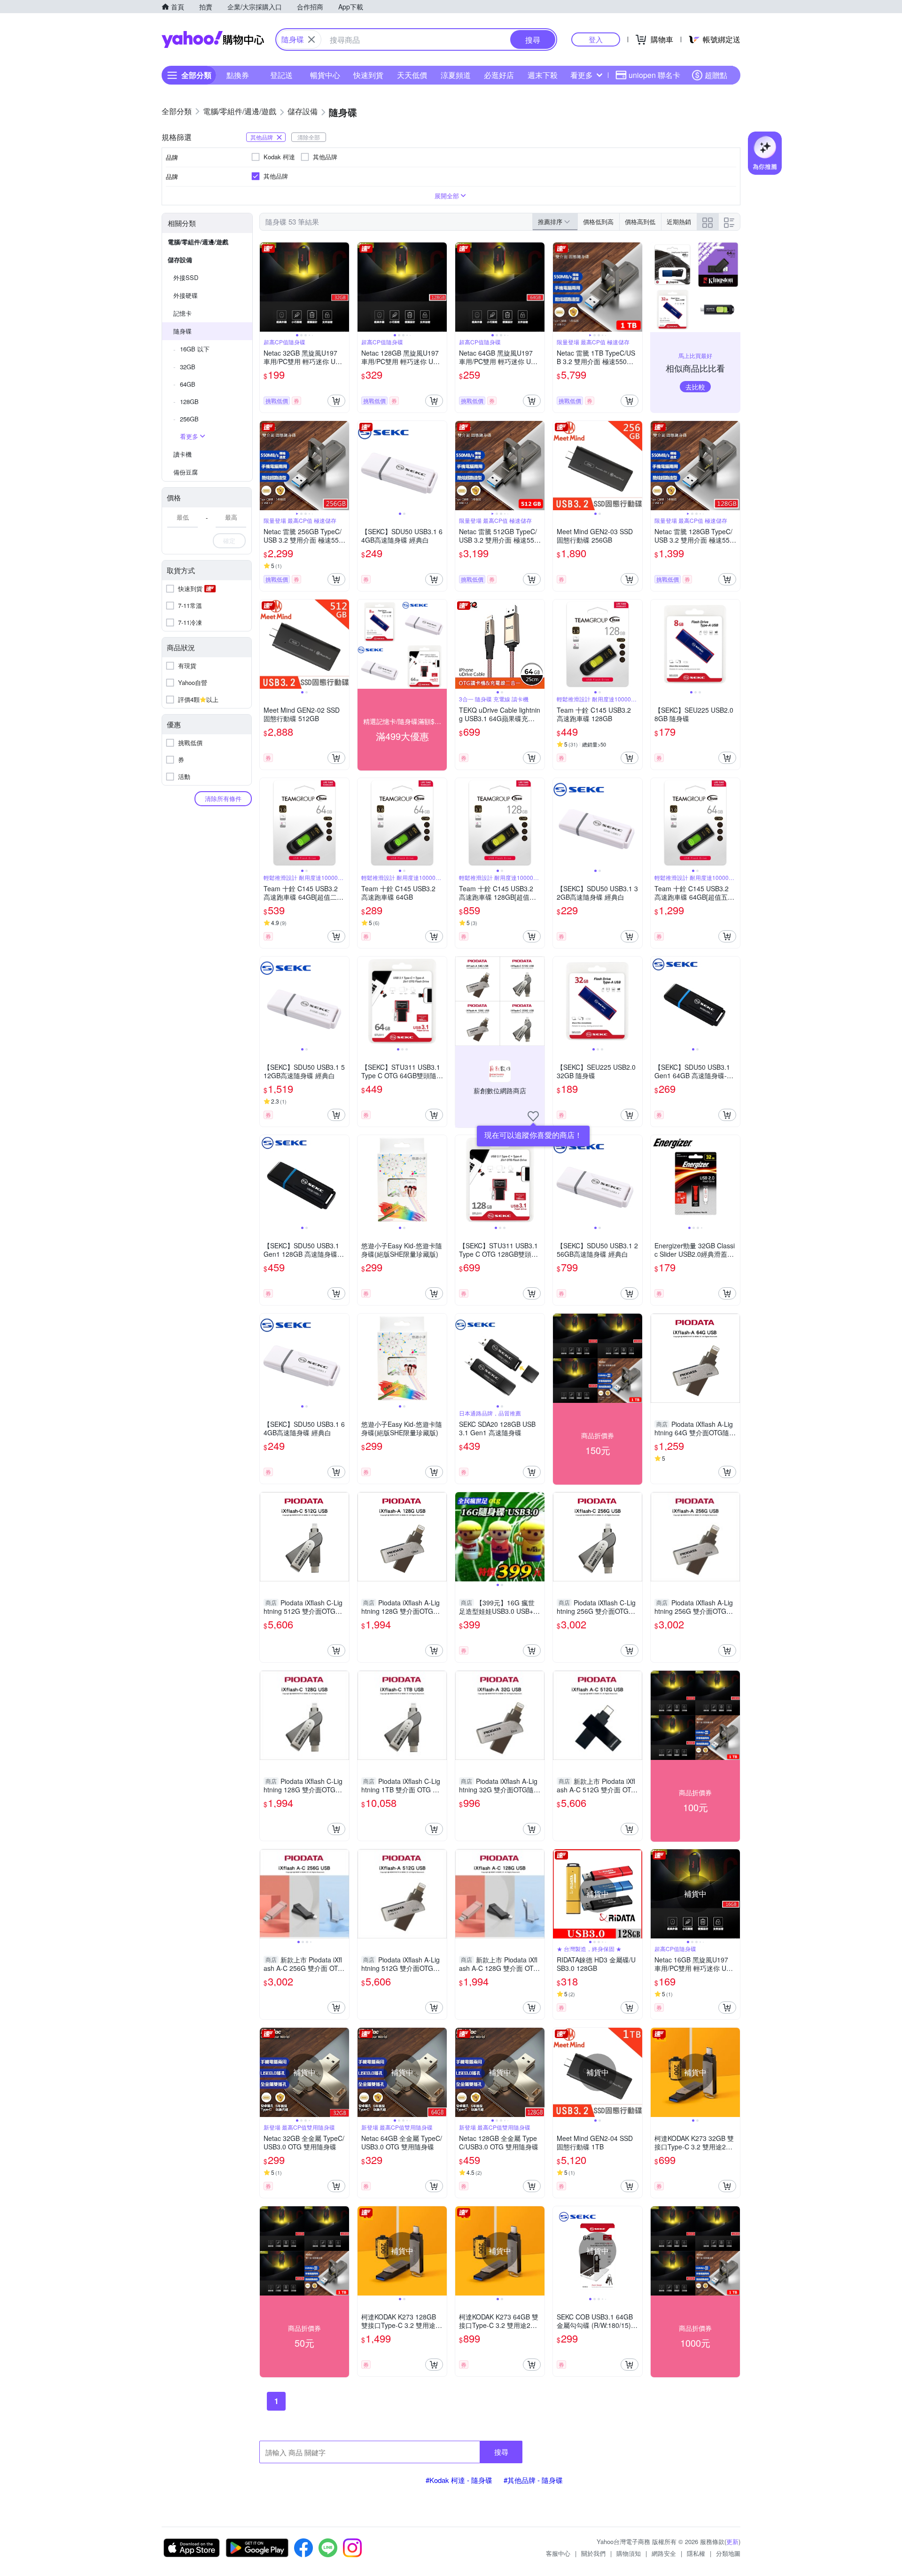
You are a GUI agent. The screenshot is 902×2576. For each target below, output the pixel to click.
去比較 (695, 387)
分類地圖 (728, 2553)
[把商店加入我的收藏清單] (533, 1116)
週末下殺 (543, 75)
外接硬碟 (186, 295)
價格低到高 (598, 222)
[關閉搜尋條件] (311, 39)
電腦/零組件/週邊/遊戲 (198, 242)
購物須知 (629, 2553)
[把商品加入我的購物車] (336, 401)
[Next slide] (343, 287)
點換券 (238, 75)
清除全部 (309, 137)
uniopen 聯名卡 (654, 75)
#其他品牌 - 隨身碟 (533, 2480)
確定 (229, 541)
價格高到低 (640, 222)
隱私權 (696, 2553)
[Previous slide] (266, 287)
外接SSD (186, 277)
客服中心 (558, 2553)
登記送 (281, 75)
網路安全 (664, 2553)
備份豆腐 (186, 472)
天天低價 (412, 75)
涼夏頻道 (456, 75)
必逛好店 (499, 75)
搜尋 (501, 2452)
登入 (596, 39)
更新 (732, 2541)
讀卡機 (183, 454)
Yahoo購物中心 (213, 39)
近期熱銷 (679, 222)
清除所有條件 (223, 798)
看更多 (582, 75)
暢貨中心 (325, 75)
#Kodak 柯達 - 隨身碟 (459, 2480)
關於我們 (593, 2553)
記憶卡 (183, 313)
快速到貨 (368, 75)
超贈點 (716, 75)
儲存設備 (180, 260)
